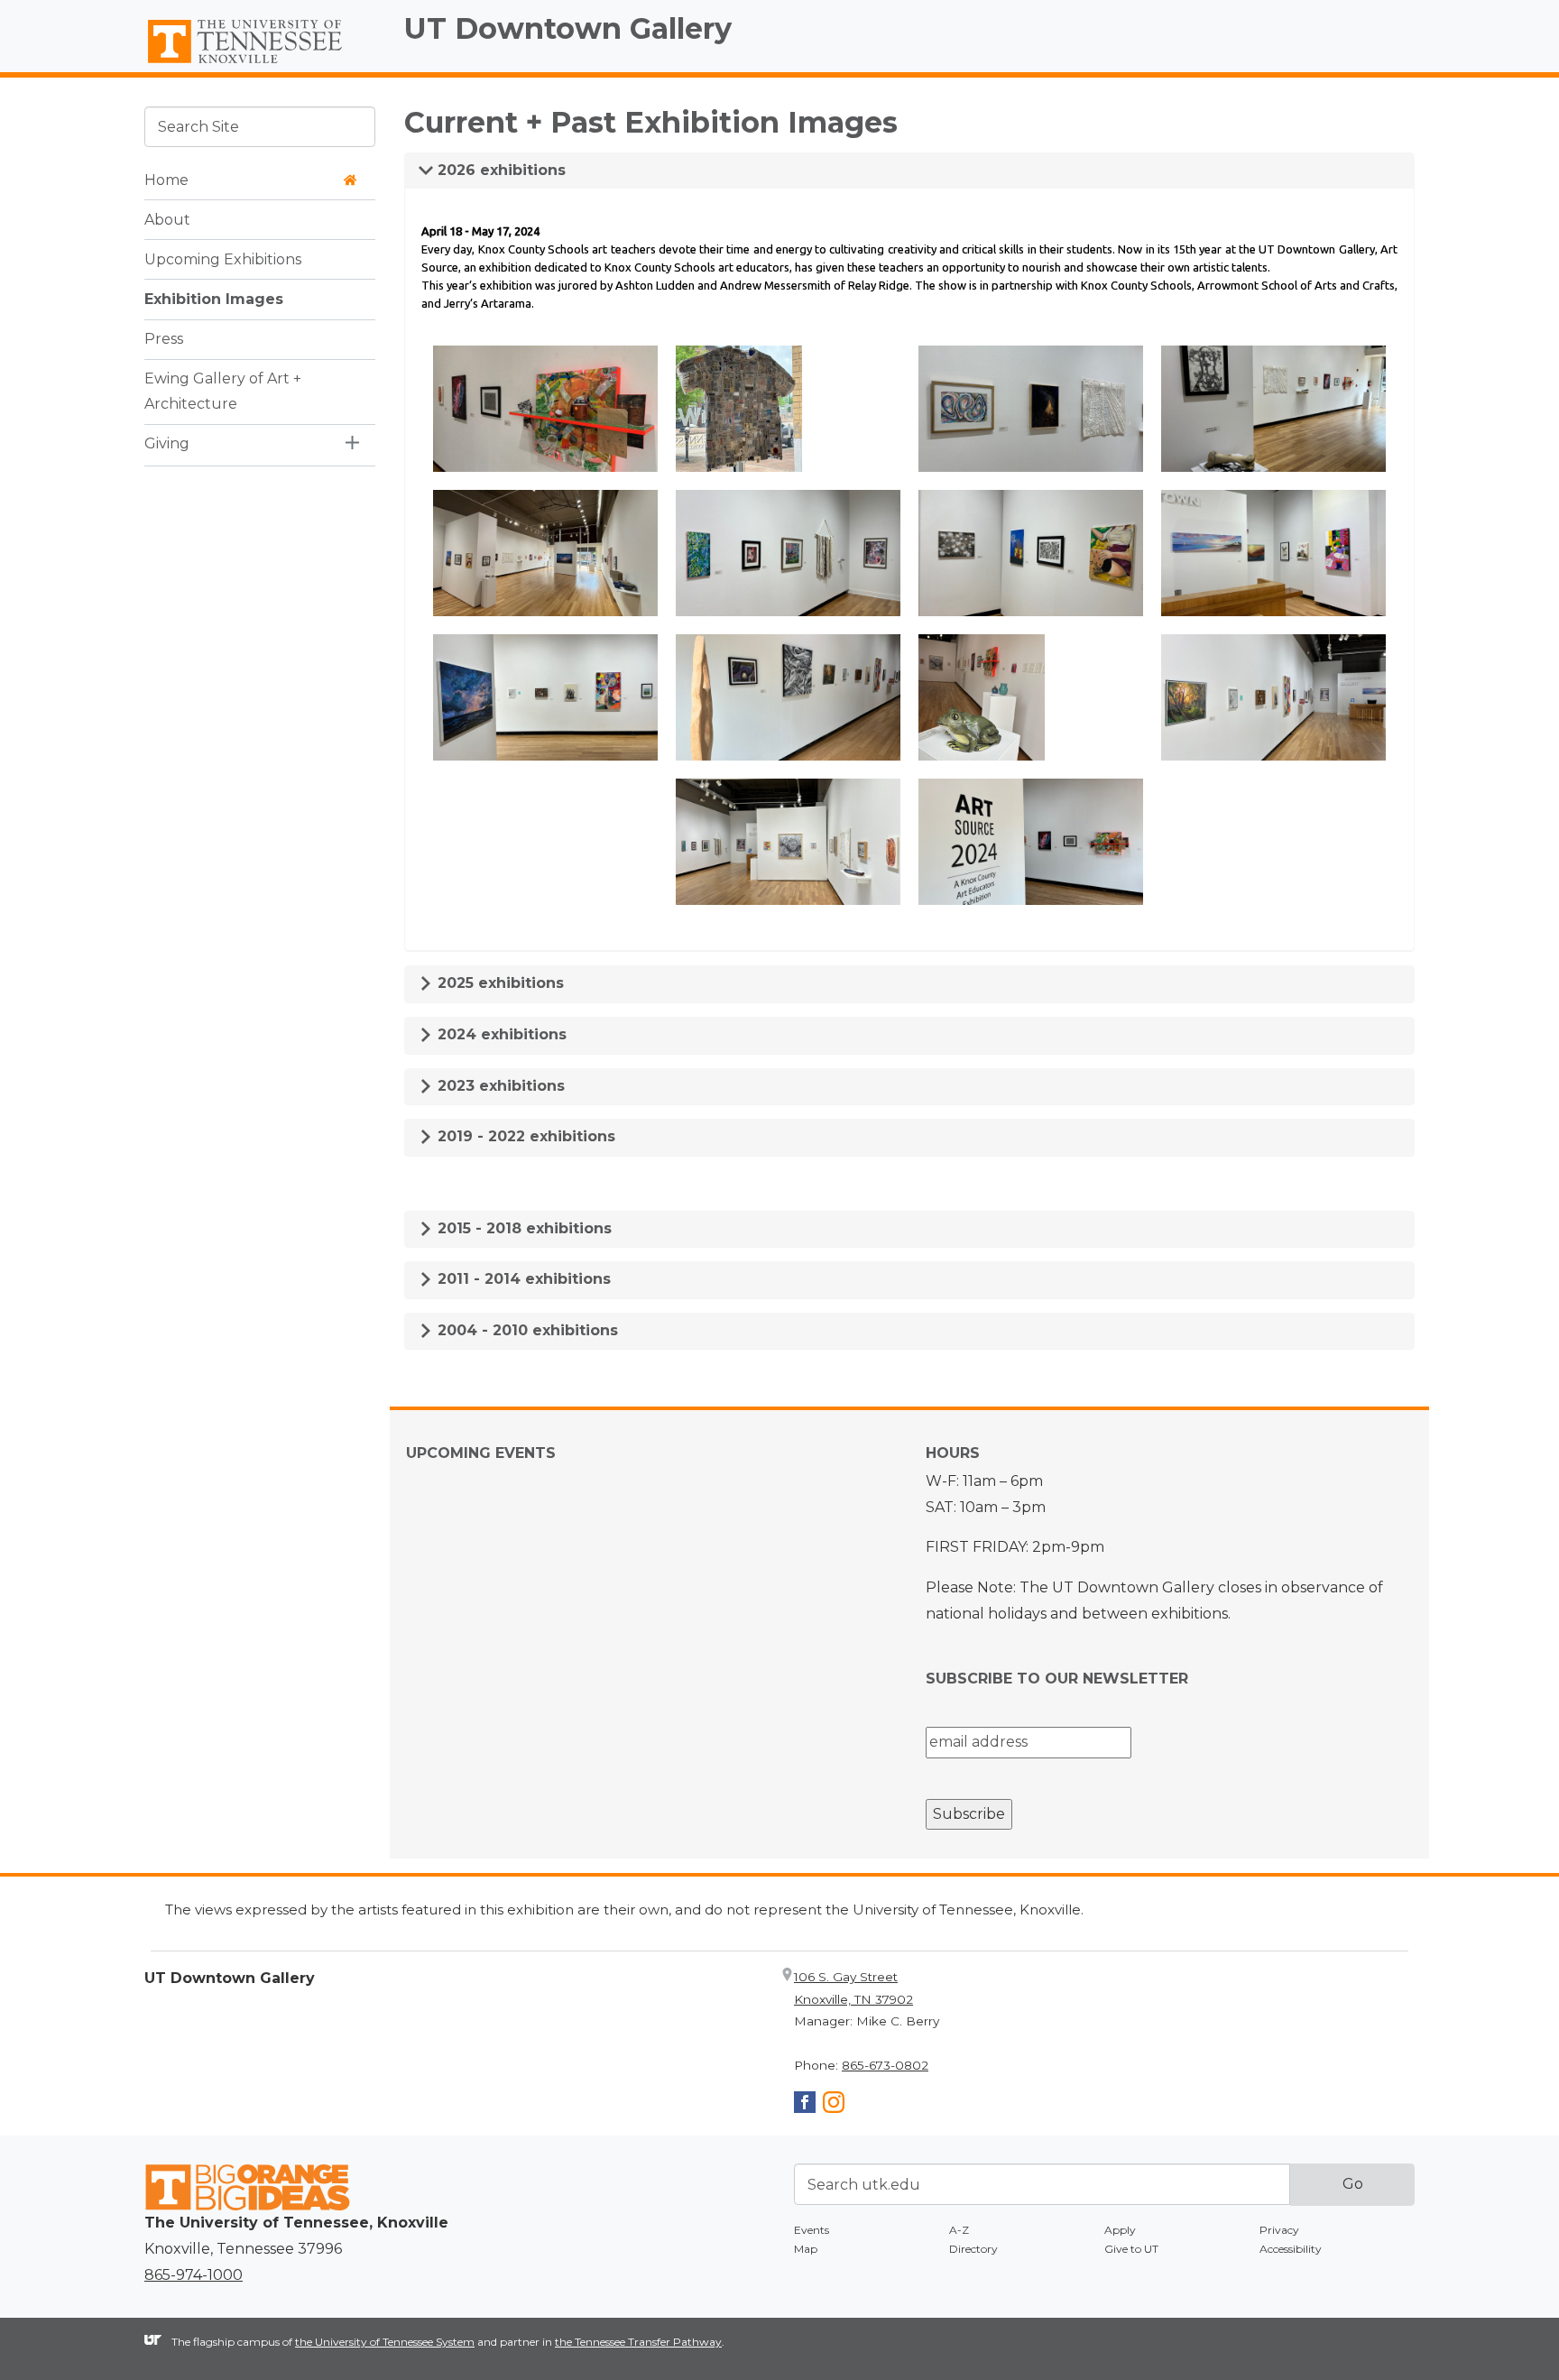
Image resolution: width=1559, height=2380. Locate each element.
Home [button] (166, 179)
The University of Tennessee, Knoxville (260, 64)
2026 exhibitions (499, 170)
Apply (1120, 2230)
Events (812, 2230)
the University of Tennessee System (385, 2342)
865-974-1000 (194, 2275)
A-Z (959, 2230)
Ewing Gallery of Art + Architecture (223, 391)
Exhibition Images (214, 298)
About (167, 219)
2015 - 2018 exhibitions (522, 1228)
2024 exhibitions (500, 1034)
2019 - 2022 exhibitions (524, 1136)
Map (806, 2249)
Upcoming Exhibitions (223, 258)
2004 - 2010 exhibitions (526, 1330)
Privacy (1279, 2230)
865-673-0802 (885, 2065)
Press (164, 338)
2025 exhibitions (498, 983)
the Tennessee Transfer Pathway (638, 2342)
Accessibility (1291, 2249)
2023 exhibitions (499, 1086)
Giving (167, 443)
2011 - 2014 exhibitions (522, 1279)
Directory (973, 2249)
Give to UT (1131, 2249)
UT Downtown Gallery (568, 28)
